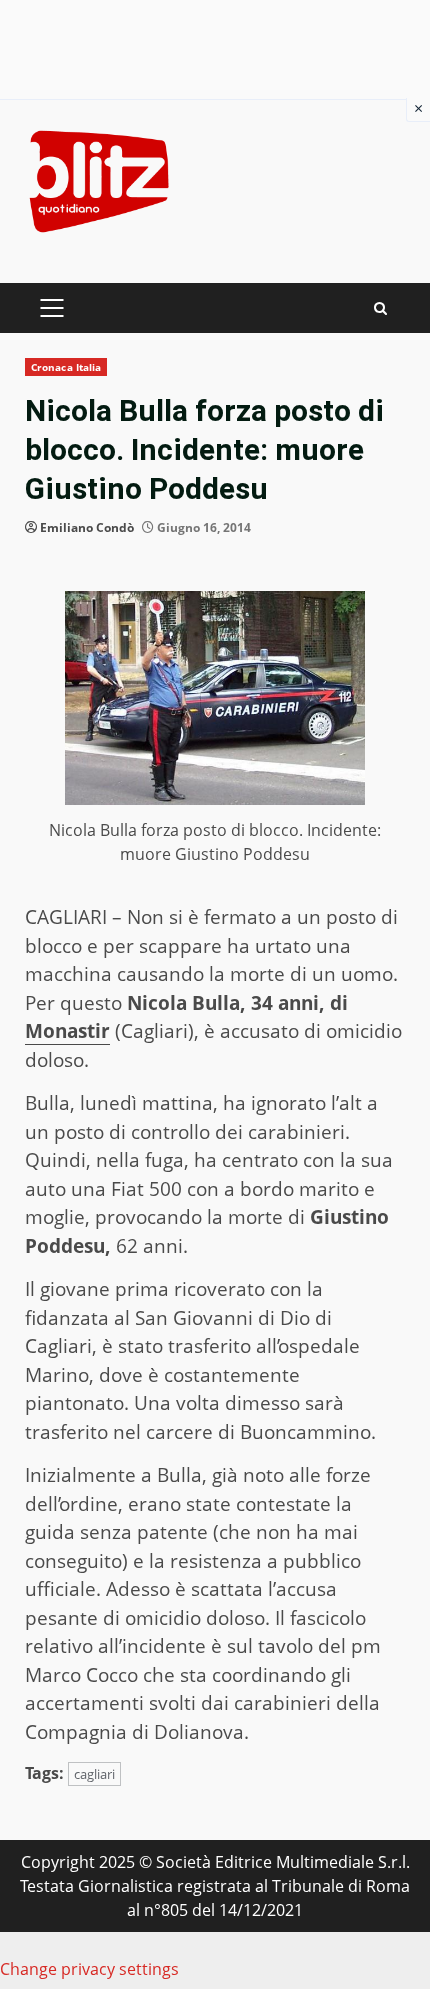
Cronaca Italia (66, 367)
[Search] (380, 308)
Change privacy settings (89, 1969)
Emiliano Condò (87, 527)
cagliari (94, 1774)
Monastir (67, 1031)
